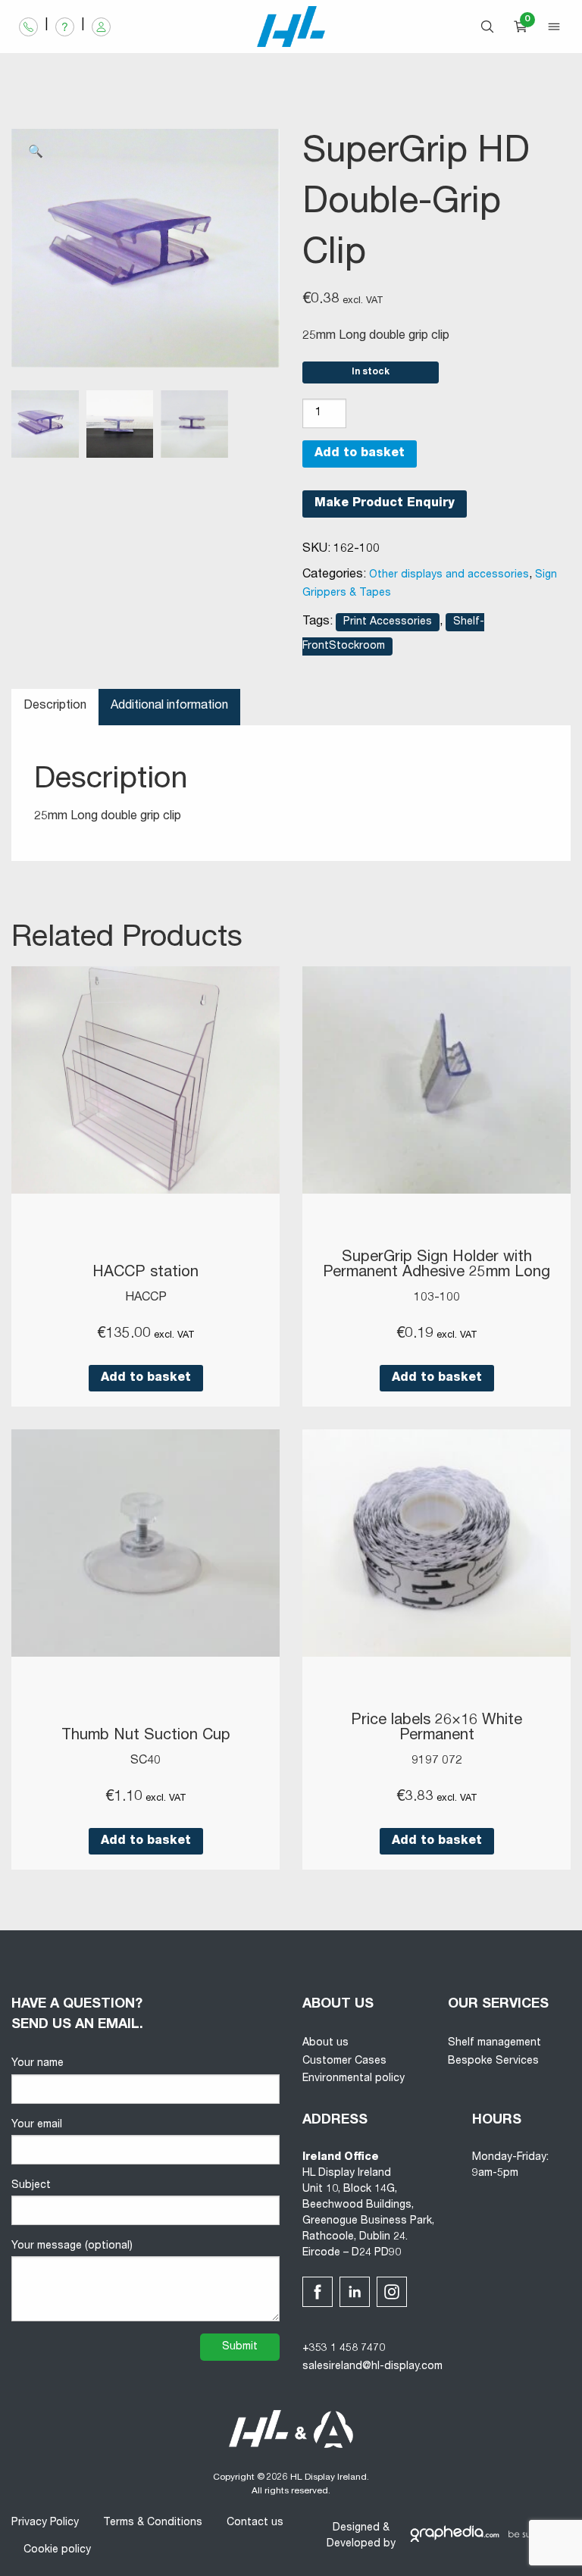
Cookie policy (57, 2550)
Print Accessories (388, 622)
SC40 (145, 1761)
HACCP (146, 1298)
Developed (354, 2544)
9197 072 (437, 1761)
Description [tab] (55, 706)
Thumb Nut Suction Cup (146, 1736)
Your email (37, 2125)
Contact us (255, 2523)
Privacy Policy (45, 2523)
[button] (36, 153)
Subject (31, 2186)
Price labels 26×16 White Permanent (436, 1729)
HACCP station (145, 1273)
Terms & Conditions (153, 2523)
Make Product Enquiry (385, 504)
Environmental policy (354, 2079)
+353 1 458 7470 (344, 2349)
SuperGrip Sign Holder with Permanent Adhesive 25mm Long (436, 1266)
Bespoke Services (493, 2061)
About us (325, 2043)
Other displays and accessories (449, 575)
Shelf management (494, 2043)
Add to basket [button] (146, 1379)
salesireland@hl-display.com (372, 2367)
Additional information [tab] (169, 706)
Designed (356, 2528)
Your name (38, 2064)
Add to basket (360, 454)
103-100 (437, 1298)
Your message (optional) (72, 2246)
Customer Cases (344, 2061)
